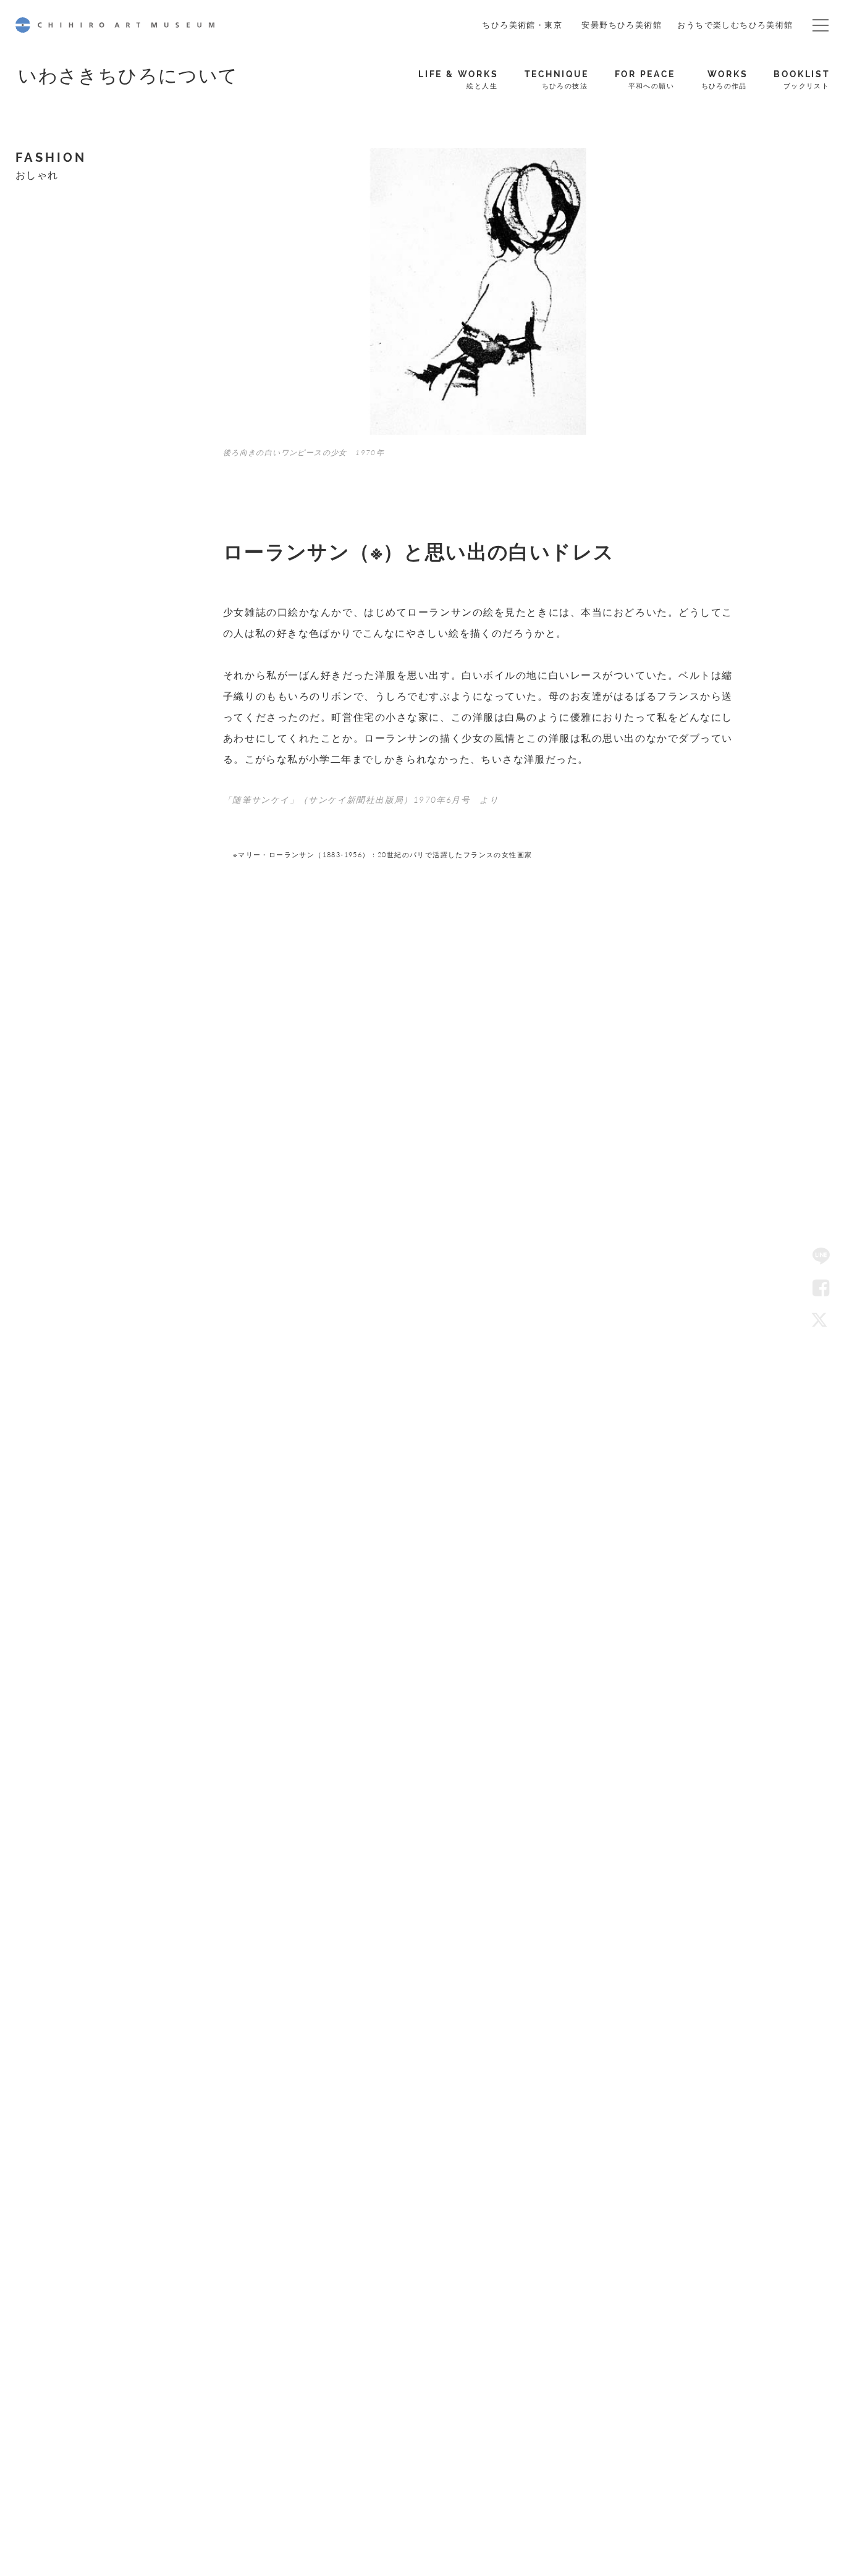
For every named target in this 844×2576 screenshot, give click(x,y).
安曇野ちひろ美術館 (622, 24)
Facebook (821, 1288)
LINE (821, 1256)
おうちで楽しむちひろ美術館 (735, 24)
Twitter (821, 1320)
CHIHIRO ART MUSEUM (115, 25)
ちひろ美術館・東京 (522, 24)
